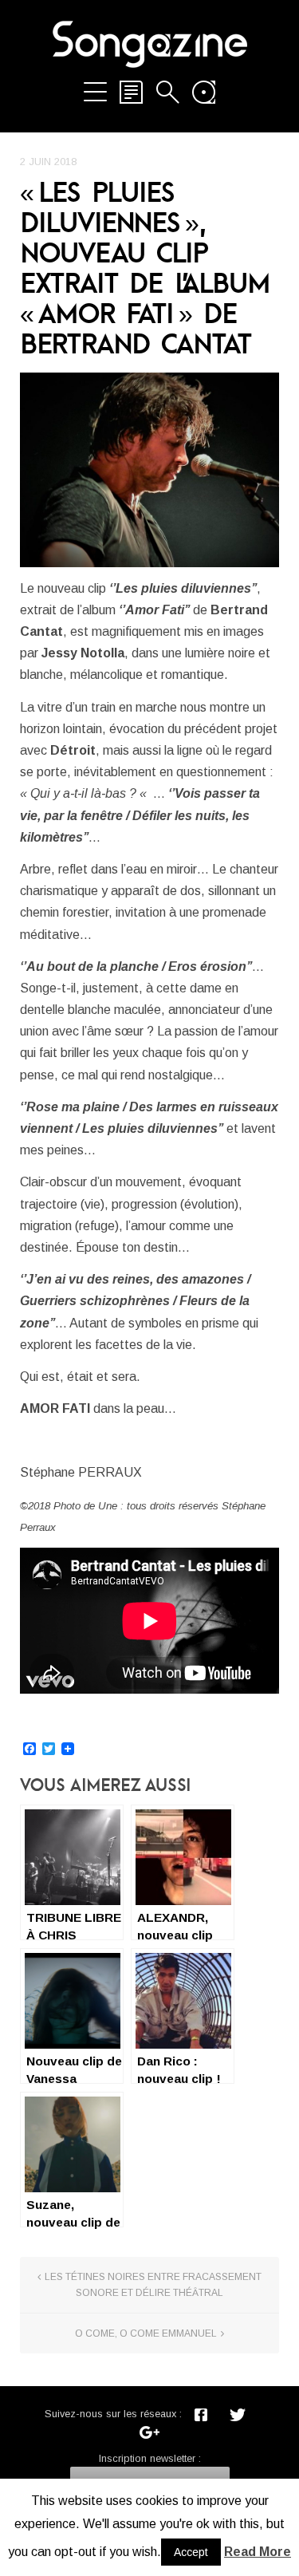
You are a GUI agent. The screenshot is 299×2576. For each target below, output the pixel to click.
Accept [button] (191, 2552)
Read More (258, 2552)
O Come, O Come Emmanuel (146, 2333)
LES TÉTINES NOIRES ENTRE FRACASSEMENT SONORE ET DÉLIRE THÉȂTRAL (153, 2285)
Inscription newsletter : (150, 2458)
